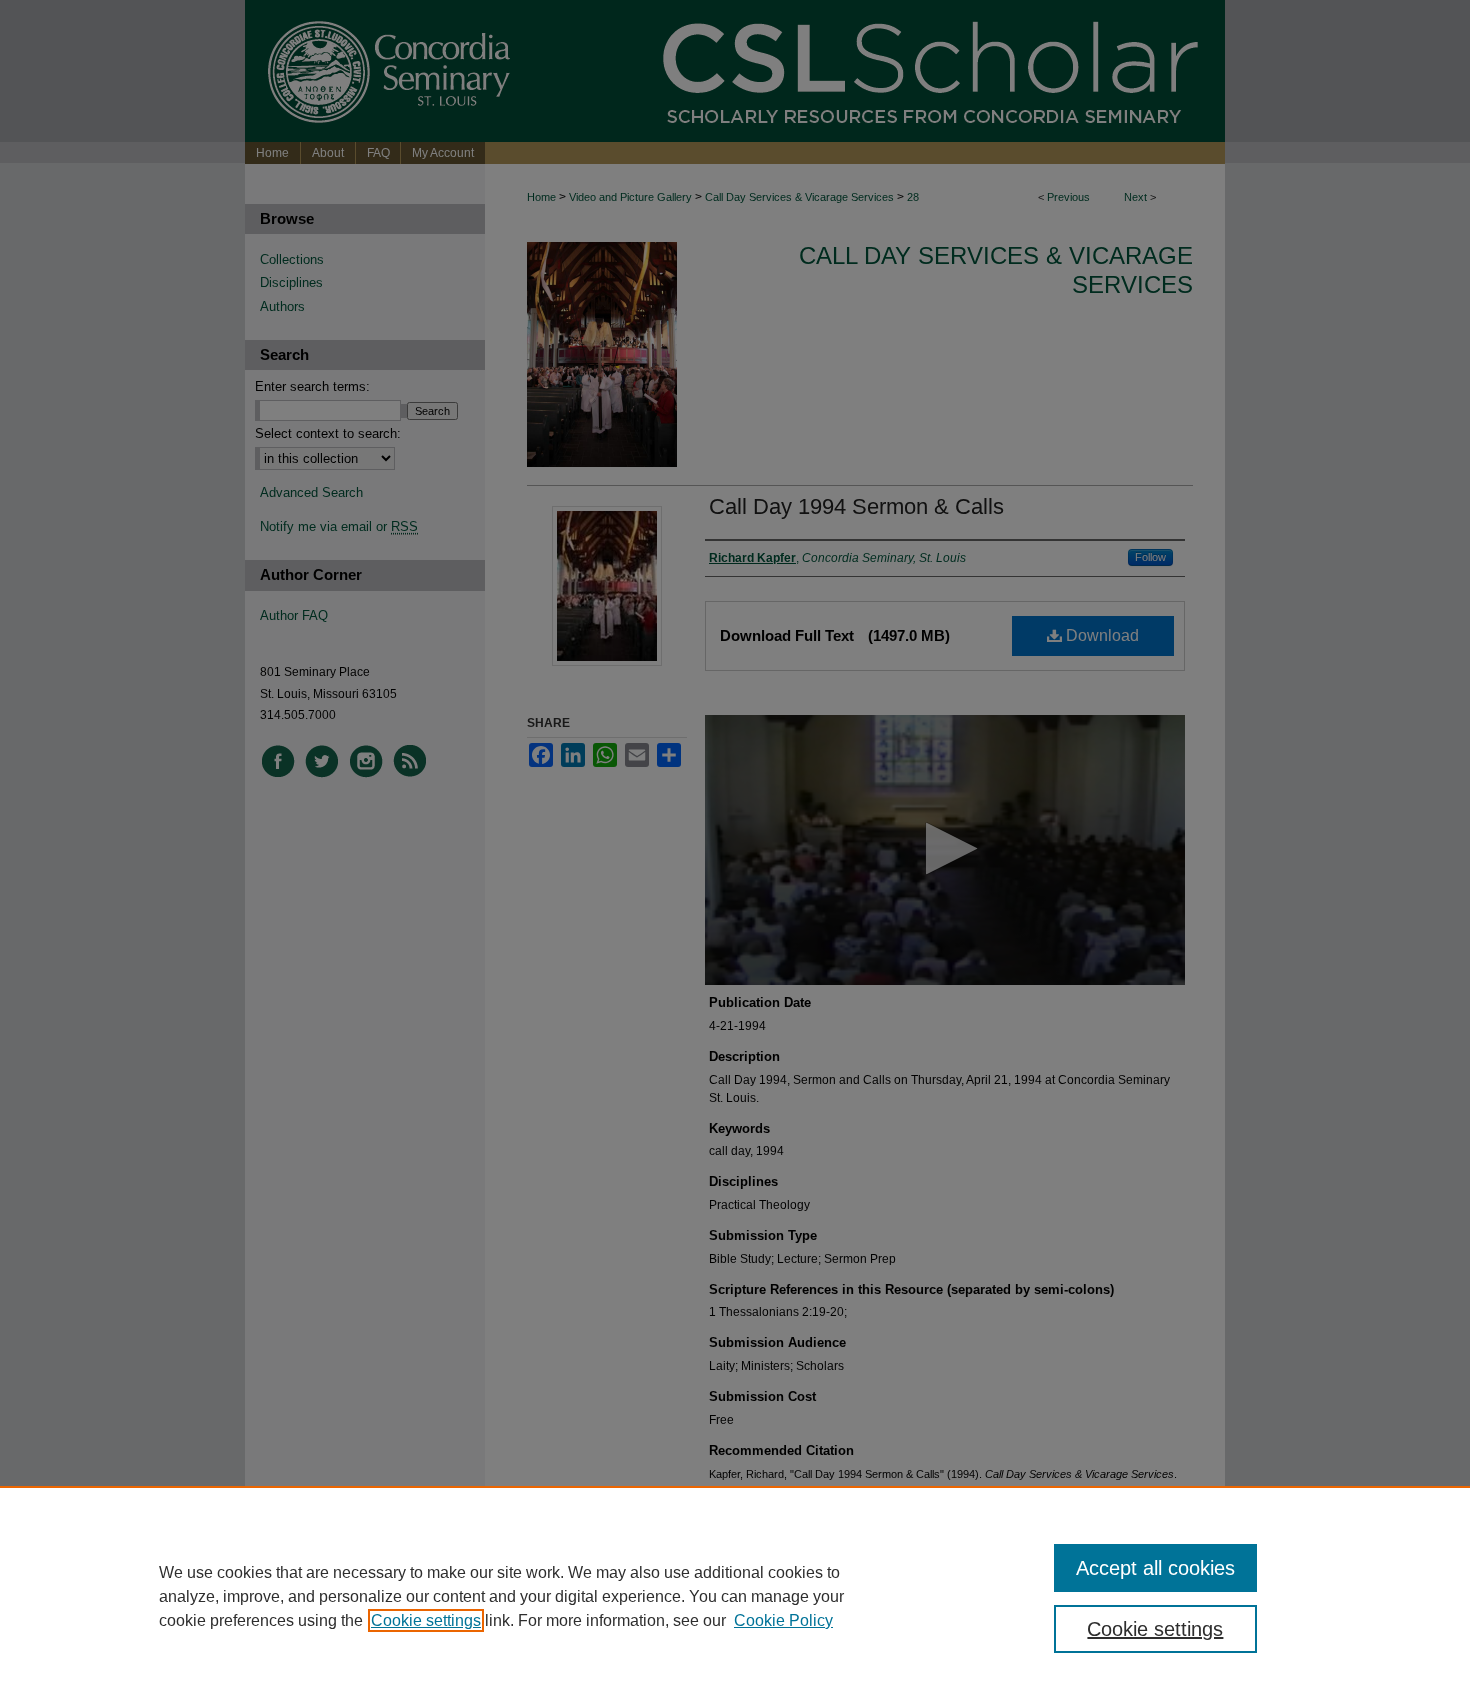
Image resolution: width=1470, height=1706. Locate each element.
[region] (735, 1596)
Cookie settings (426, 1620)
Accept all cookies (1155, 1568)
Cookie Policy (783, 1620)
